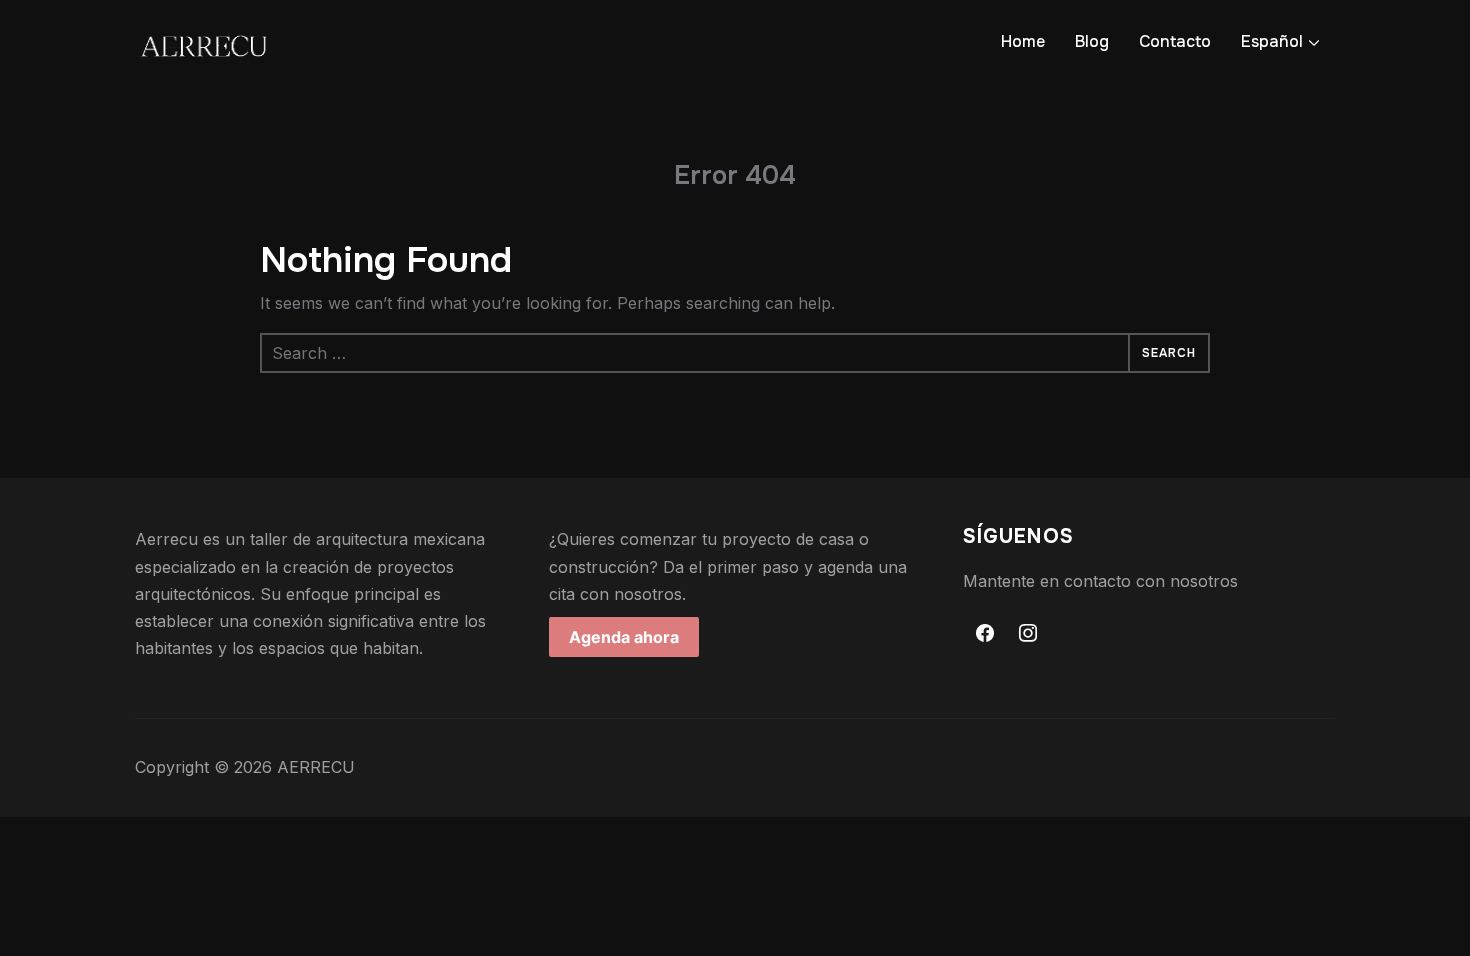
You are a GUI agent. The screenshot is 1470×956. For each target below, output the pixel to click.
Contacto (1175, 41)
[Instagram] (1029, 634)
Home (1023, 41)
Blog (1092, 41)
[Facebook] (985, 634)
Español (1272, 41)
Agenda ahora (624, 637)
